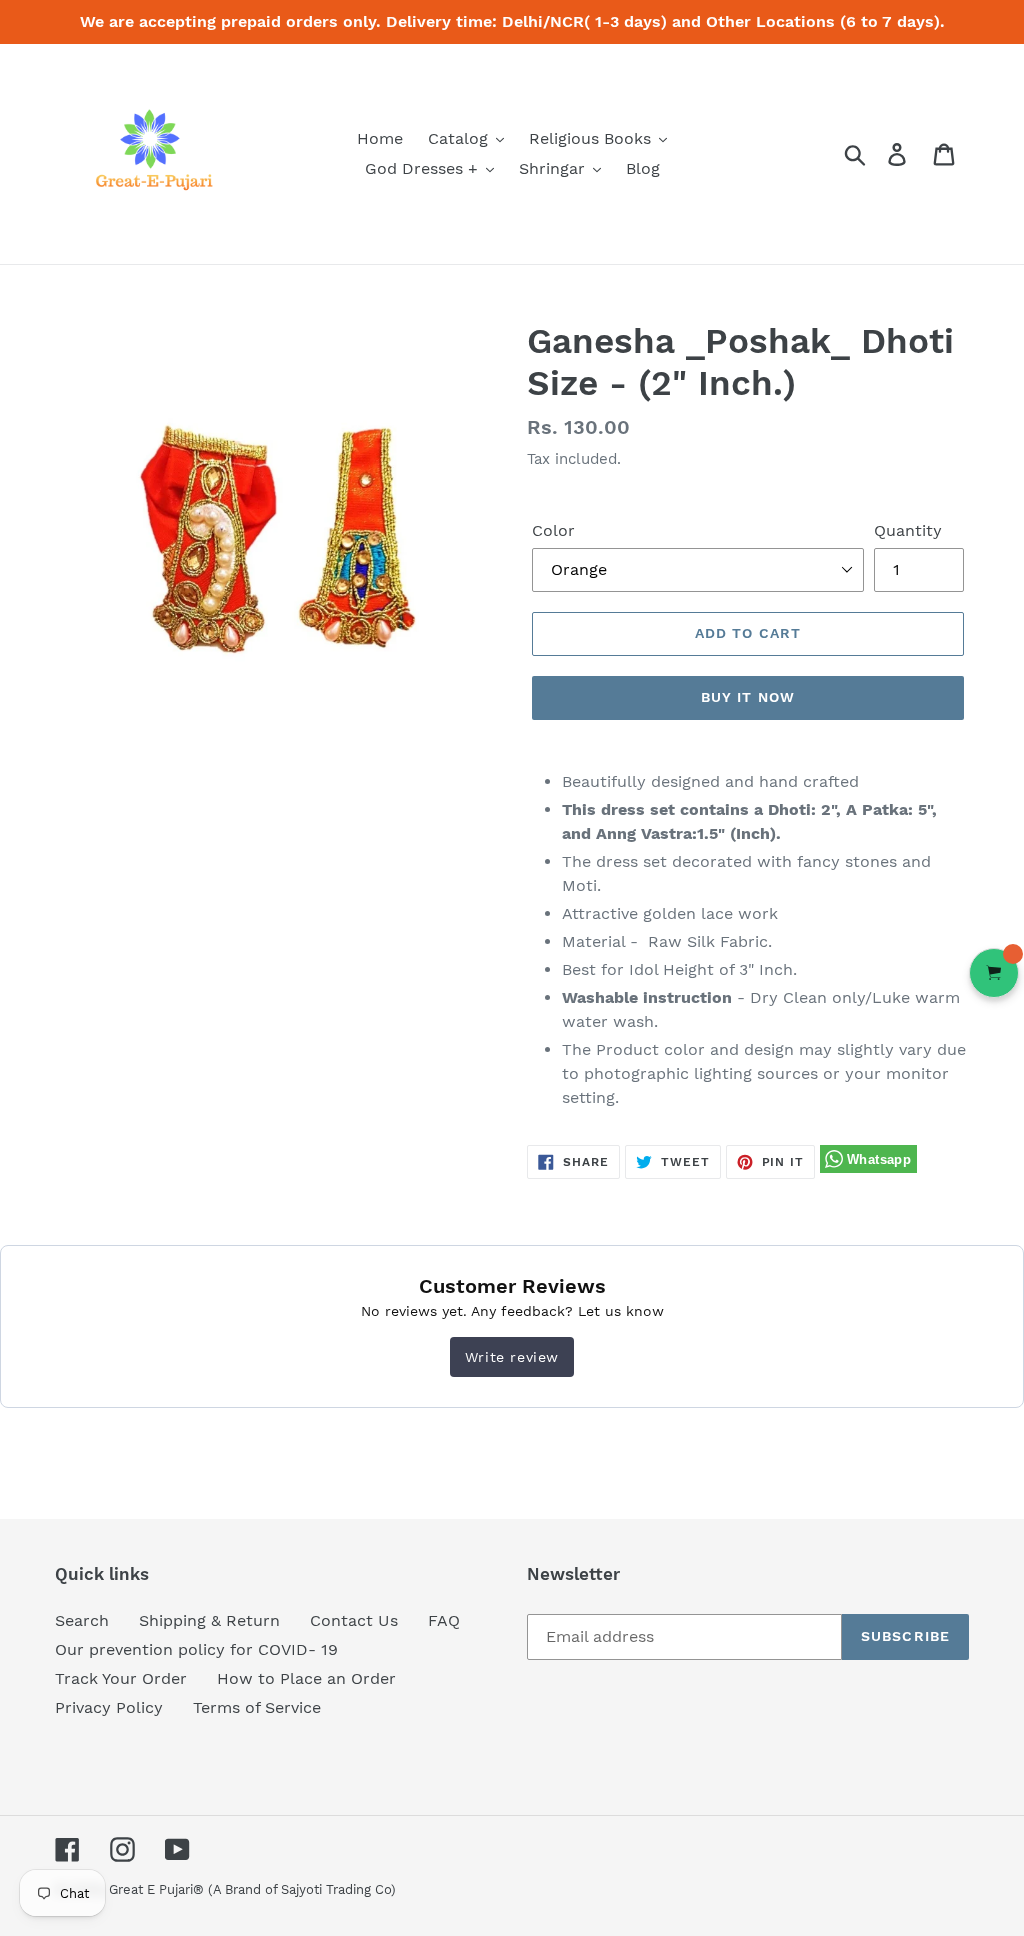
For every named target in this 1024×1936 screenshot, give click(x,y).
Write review (512, 1357)
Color (553, 530)
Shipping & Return (209, 1620)
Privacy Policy (109, 1707)
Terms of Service (257, 1707)
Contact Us (354, 1620)
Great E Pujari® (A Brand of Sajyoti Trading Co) (252, 1889)
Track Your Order (121, 1678)
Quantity (908, 530)
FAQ (444, 1620)
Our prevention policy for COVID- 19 (196, 1649)
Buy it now (748, 697)
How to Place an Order (306, 1678)
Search (82, 1620)
